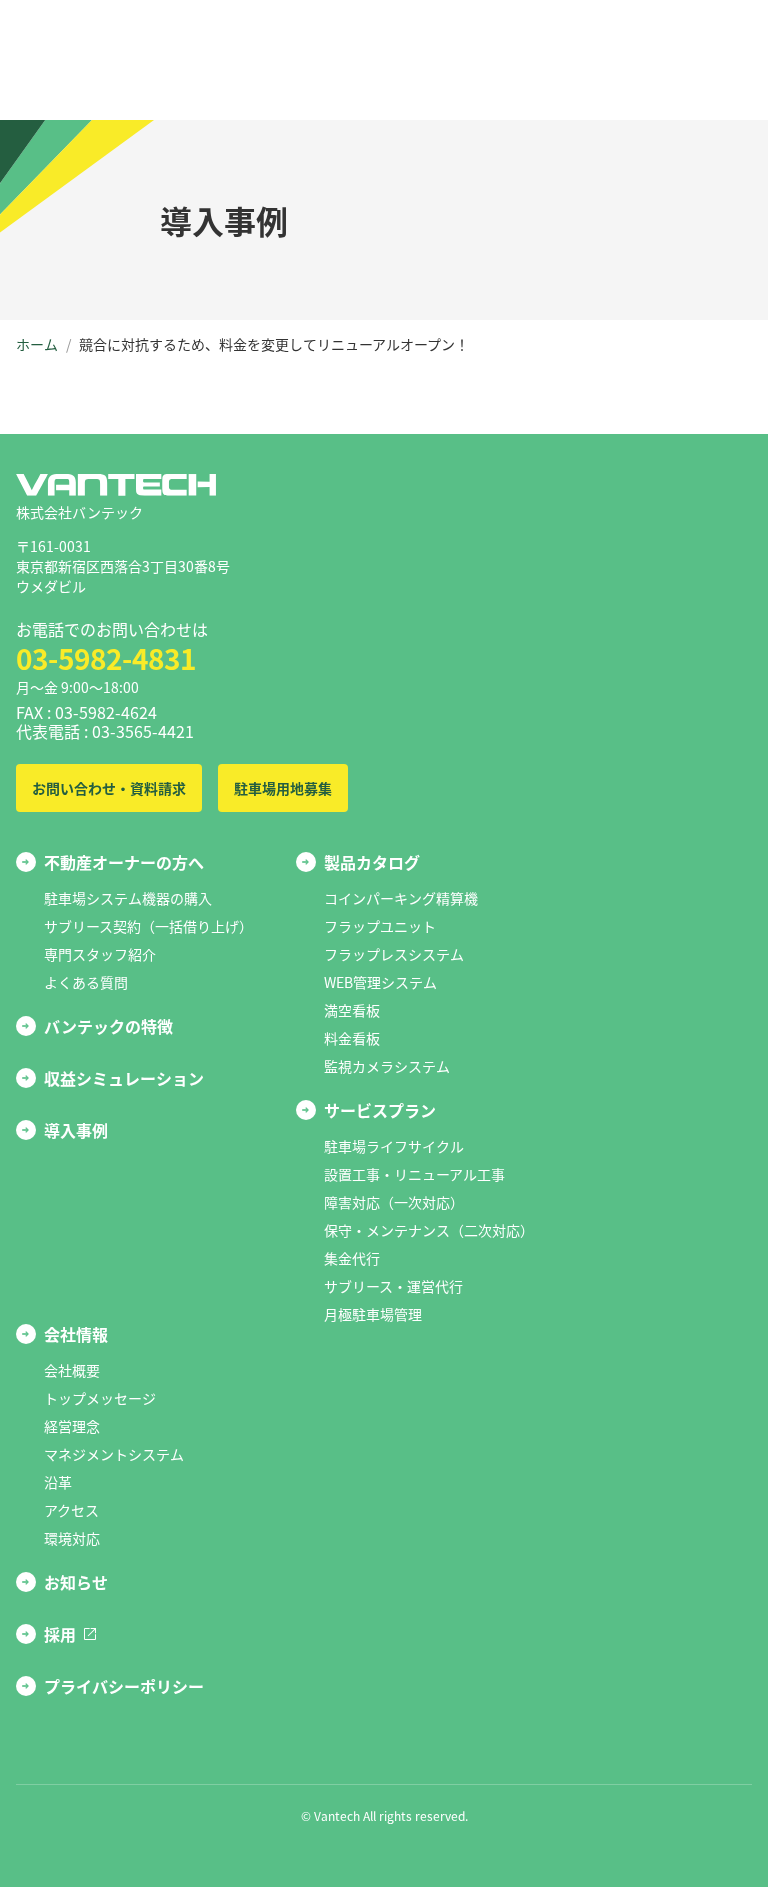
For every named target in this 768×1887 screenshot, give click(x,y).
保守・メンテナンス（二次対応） (429, 1230)
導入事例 (76, 1130)
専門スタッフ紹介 (100, 954)
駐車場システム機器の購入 (128, 898)
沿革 (58, 1482)
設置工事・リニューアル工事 (414, 1174)
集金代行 (352, 1258)
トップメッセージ (100, 1398)
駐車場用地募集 (283, 788)
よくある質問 (86, 982)
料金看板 (352, 1038)
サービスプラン (380, 1110)
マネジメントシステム (114, 1454)
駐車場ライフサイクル (394, 1146)
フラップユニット (380, 926)
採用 (60, 1634)
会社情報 (76, 1334)
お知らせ (76, 1582)
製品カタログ (372, 862)
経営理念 (72, 1426)
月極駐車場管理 (373, 1314)
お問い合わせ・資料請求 (109, 788)
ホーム (37, 344)
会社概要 (72, 1370)
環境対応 (72, 1538)
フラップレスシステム (394, 954)
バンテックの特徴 (108, 1026)
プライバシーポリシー (124, 1686)
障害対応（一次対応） (394, 1202)
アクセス (71, 1510)
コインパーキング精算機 (401, 898)
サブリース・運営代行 (393, 1286)
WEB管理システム (380, 982)
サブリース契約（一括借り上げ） (148, 926)
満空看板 (352, 1010)
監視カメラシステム (387, 1066)
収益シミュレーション (124, 1078)
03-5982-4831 (106, 658)
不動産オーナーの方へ (124, 862)
